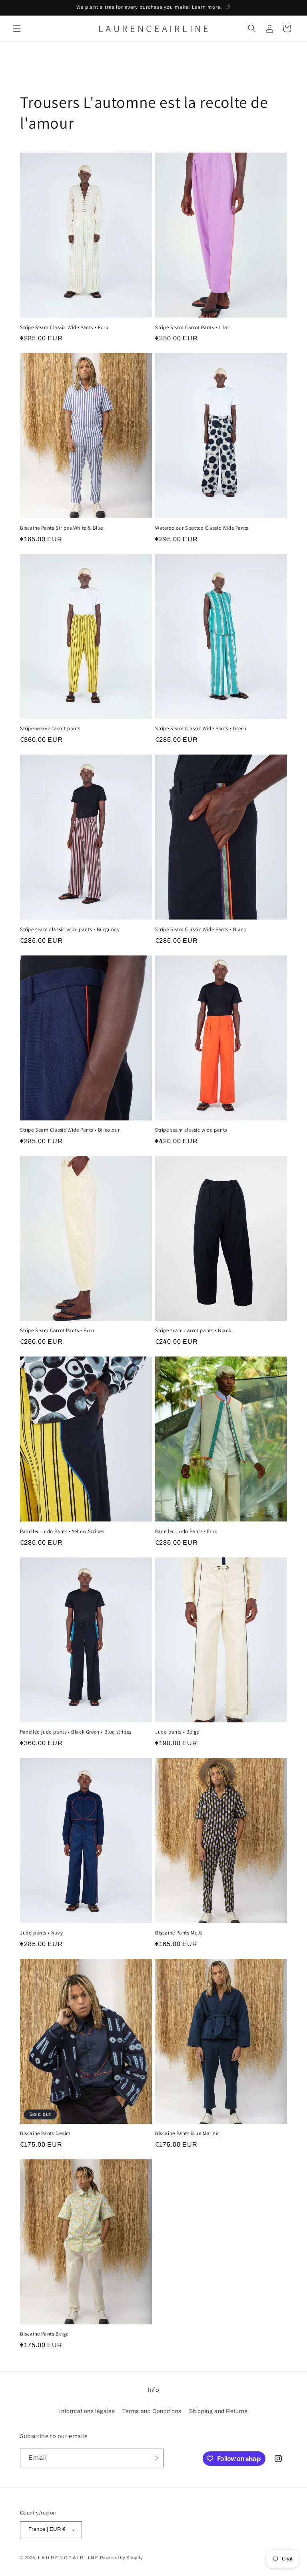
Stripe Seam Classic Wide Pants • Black (201, 930)
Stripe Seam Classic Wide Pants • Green (201, 729)
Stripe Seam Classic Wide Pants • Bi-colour (70, 1130)
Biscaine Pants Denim (45, 2133)
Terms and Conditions (152, 2411)
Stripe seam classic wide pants (191, 1130)
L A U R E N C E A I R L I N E (68, 2558)
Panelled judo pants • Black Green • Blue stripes (76, 1732)
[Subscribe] (155, 2458)
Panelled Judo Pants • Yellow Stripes (62, 1531)
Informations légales (87, 2411)
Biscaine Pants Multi (179, 1933)
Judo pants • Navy (41, 1933)
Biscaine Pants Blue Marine (187, 2133)
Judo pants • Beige (177, 1732)
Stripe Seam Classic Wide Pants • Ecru (64, 328)
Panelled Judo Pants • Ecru (186, 1531)
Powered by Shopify (122, 2558)
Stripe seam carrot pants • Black (193, 1331)
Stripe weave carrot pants (50, 729)
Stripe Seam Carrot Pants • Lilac (192, 328)
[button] (17, 28)
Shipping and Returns (218, 2411)
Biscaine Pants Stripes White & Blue (62, 528)
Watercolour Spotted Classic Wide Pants (202, 528)
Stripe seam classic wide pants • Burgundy (70, 930)
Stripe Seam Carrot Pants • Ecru (57, 1331)
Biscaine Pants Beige (44, 2334)
